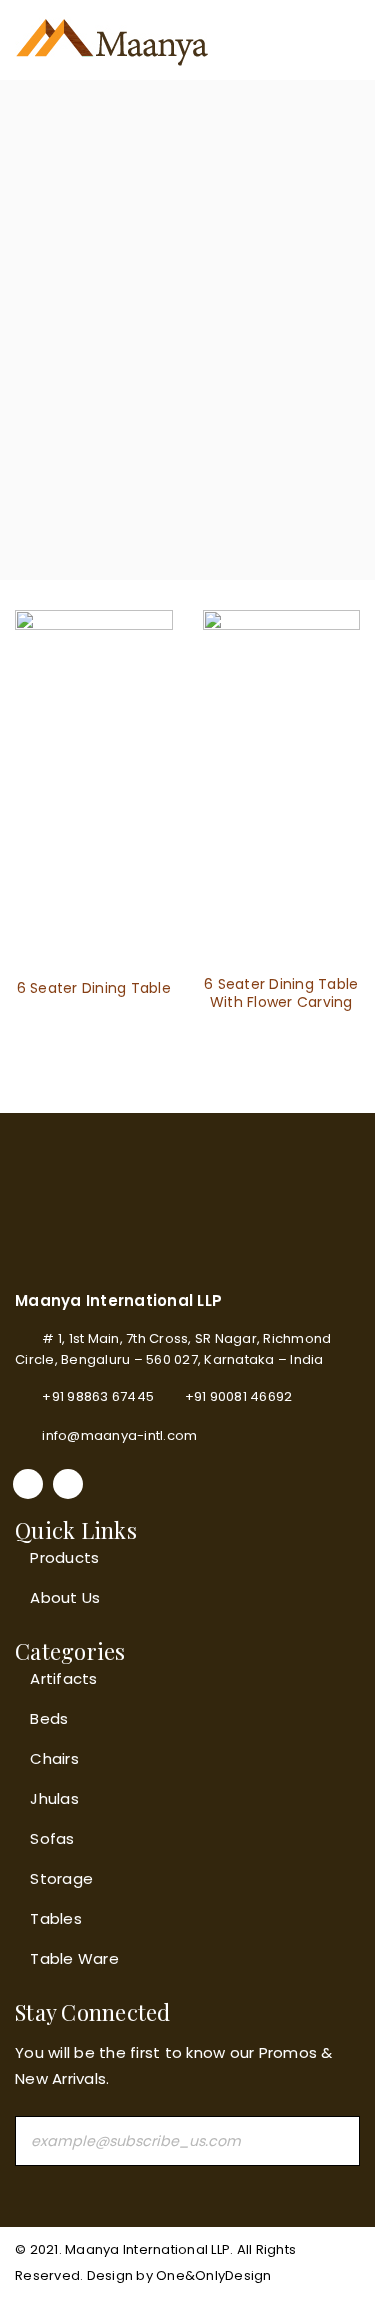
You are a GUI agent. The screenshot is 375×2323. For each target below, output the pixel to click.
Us (89, 1597)
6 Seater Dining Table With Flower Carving (281, 993)
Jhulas (54, 1798)
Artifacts (63, 1678)
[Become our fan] (28, 1484)
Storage (61, 1878)
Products (64, 1557)
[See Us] (68, 1484)
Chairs (54, 1758)
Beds (49, 1718)
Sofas (52, 1838)
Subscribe (335, 2141)
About (53, 1597)
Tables (56, 1918)
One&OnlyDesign (214, 2275)
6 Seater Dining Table (94, 988)
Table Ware (74, 1958)
